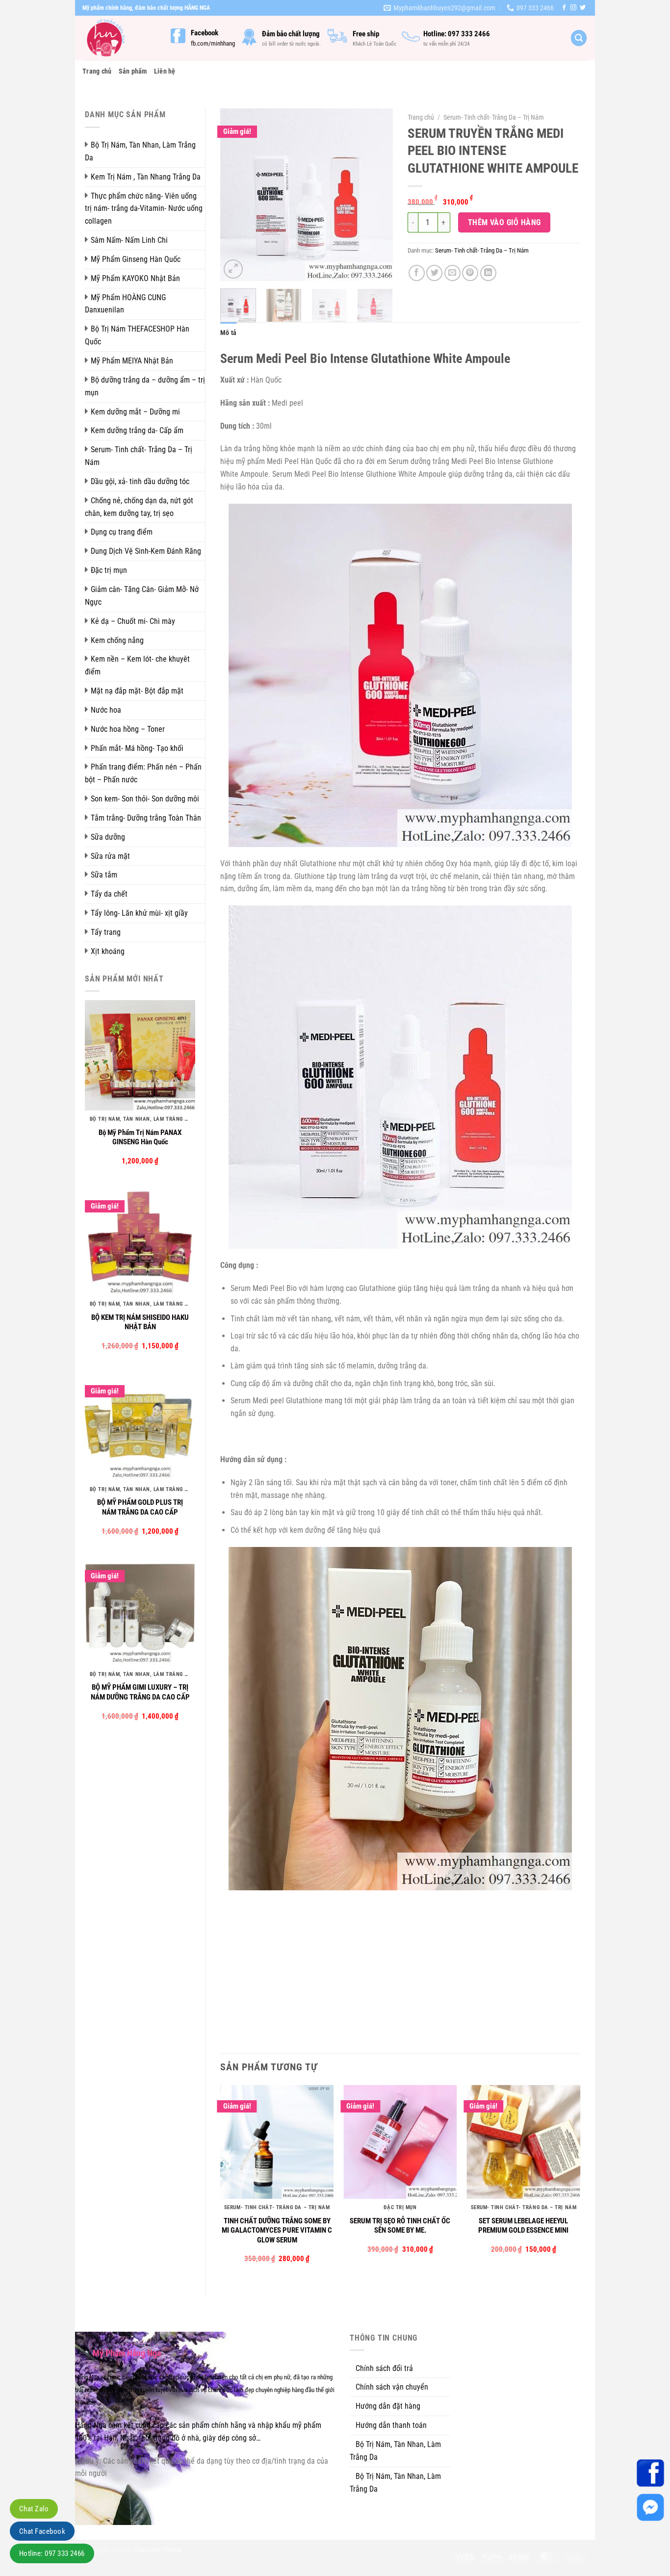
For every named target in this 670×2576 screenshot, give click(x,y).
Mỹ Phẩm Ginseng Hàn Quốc (136, 259)
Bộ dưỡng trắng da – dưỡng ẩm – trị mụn (145, 386)
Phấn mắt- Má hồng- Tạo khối (137, 748)
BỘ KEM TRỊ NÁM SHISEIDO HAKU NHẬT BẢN (140, 1322)
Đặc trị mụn (109, 570)
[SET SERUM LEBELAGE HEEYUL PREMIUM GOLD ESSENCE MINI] (523, 2142)
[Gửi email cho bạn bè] (452, 273)
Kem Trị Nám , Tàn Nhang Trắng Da (146, 177)
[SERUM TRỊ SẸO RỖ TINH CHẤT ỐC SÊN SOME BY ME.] (400, 2142)
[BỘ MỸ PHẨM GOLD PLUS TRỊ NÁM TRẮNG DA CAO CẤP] (140, 1425)
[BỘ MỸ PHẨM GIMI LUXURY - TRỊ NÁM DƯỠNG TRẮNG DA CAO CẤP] (140, 1610)
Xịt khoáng (108, 951)
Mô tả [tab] (228, 333)
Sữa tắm (104, 875)
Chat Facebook (42, 2531)
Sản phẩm (133, 71)
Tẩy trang (106, 932)
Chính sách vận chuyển (392, 2387)
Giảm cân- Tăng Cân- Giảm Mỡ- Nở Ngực (142, 596)
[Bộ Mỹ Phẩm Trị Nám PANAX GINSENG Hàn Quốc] (140, 1055)
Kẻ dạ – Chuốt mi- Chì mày (133, 621)
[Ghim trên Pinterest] (470, 273)
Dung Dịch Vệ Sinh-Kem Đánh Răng (146, 551)
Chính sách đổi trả (384, 2368)
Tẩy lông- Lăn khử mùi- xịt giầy (139, 913)
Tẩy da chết (109, 894)
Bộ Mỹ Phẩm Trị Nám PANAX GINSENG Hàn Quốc (140, 1137)
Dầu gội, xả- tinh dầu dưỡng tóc (140, 481)
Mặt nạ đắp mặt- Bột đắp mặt (137, 691)
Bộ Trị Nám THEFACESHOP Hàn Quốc (137, 335)
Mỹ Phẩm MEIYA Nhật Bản (132, 361)
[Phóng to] (233, 269)
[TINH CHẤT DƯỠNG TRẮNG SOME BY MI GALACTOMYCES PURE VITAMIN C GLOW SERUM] (277, 2142)
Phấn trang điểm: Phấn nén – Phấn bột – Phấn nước (143, 773)
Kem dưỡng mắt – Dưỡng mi (135, 412)
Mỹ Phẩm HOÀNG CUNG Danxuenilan (125, 304)
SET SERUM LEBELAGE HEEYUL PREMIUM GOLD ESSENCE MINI (523, 2226)
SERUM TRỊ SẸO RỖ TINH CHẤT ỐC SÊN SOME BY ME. (400, 2226)
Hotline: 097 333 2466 (52, 2553)
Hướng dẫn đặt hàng (388, 2406)
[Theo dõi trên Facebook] (564, 8)
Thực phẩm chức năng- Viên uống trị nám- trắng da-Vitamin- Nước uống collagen (144, 209)
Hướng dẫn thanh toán (391, 2425)
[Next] (377, 195)
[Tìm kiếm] (579, 38)
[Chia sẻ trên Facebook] (417, 273)
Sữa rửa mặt (110, 856)
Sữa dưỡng (108, 837)
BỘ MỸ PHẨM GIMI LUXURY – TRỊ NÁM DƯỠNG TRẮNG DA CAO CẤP (140, 1692)
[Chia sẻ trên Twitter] (434, 273)
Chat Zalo (34, 2509)
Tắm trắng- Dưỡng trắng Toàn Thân (146, 818)
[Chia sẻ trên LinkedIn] (488, 273)
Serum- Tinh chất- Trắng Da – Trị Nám (139, 456)
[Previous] (236, 195)
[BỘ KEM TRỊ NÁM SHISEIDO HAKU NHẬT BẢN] (140, 1240)
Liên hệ (165, 71)
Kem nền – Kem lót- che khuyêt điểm (137, 665)
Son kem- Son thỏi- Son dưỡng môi (145, 799)
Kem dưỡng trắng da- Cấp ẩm (137, 430)
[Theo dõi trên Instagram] (573, 8)
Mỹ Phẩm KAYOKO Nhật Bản (135, 278)
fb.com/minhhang (213, 43)
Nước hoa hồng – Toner (128, 729)
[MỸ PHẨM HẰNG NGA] (119, 38)
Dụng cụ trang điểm (122, 532)
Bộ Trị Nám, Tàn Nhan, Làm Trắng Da (140, 151)
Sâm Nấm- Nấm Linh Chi (129, 240)
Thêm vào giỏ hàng (504, 222)
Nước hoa (106, 710)
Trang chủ (97, 71)
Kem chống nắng (117, 640)
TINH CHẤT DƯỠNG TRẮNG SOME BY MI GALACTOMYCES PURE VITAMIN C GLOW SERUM (277, 2230)
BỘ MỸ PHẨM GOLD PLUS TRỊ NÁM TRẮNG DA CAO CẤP (140, 1507)
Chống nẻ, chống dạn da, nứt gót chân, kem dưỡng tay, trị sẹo (139, 507)
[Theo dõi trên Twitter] (583, 8)
